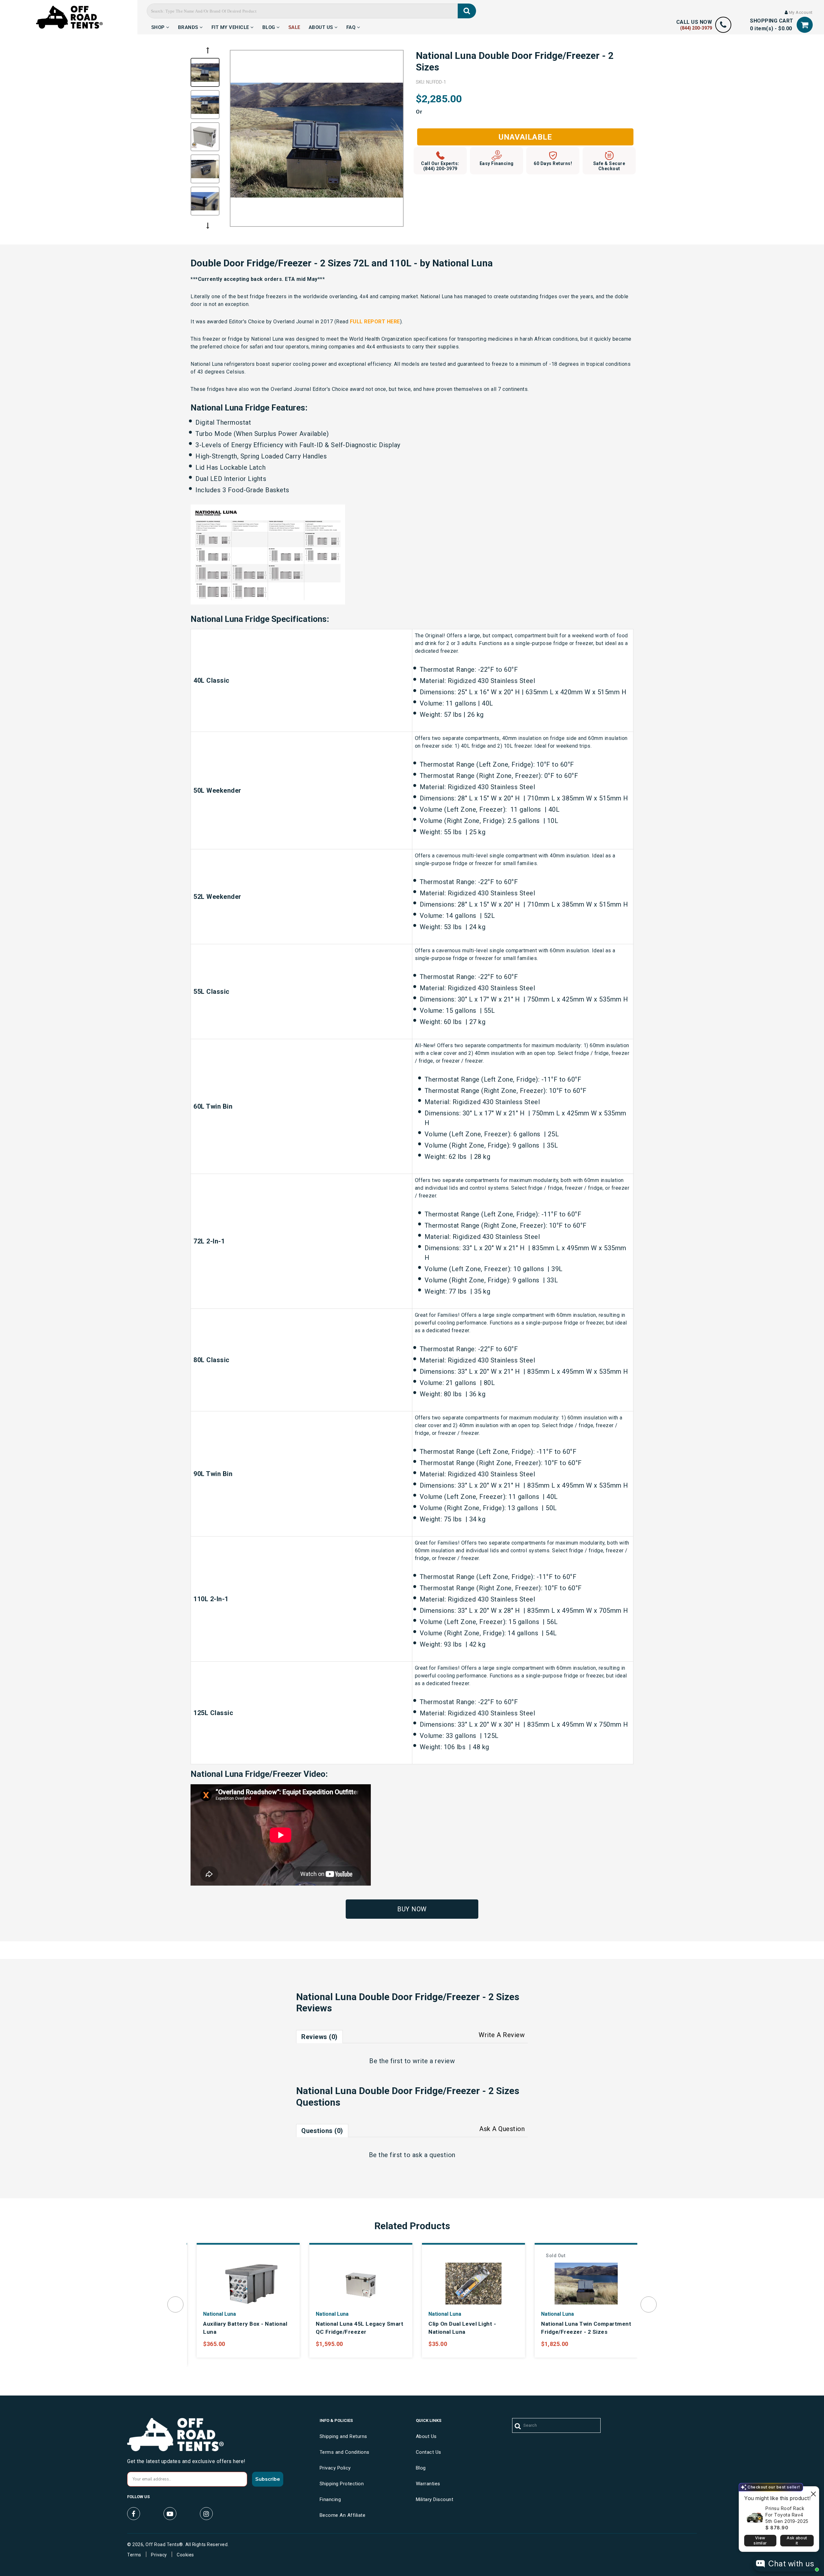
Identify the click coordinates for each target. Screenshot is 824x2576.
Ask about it (797, 2540)
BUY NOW (412, 1909)
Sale (294, 26)
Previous (208, 50)
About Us (322, 26)
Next (208, 226)
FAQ (352, 26)
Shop (159, 26)
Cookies (185, 2555)
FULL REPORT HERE (375, 322)
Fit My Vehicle (231, 26)
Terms (134, 2555)
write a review (434, 2061)
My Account (800, 12)
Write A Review (502, 2035)
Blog (270, 26)
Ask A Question (502, 2129)
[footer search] (518, 2426)
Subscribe (268, 2479)
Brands (189, 26)
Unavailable (525, 137)
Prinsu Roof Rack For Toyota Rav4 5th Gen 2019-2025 (787, 2515)
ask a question (434, 2155)
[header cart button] (805, 25)
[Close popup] (813, 2492)
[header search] (467, 11)
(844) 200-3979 (696, 28)
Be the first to (412, 2061)
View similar (760, 2540)
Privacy (159, 2555)
